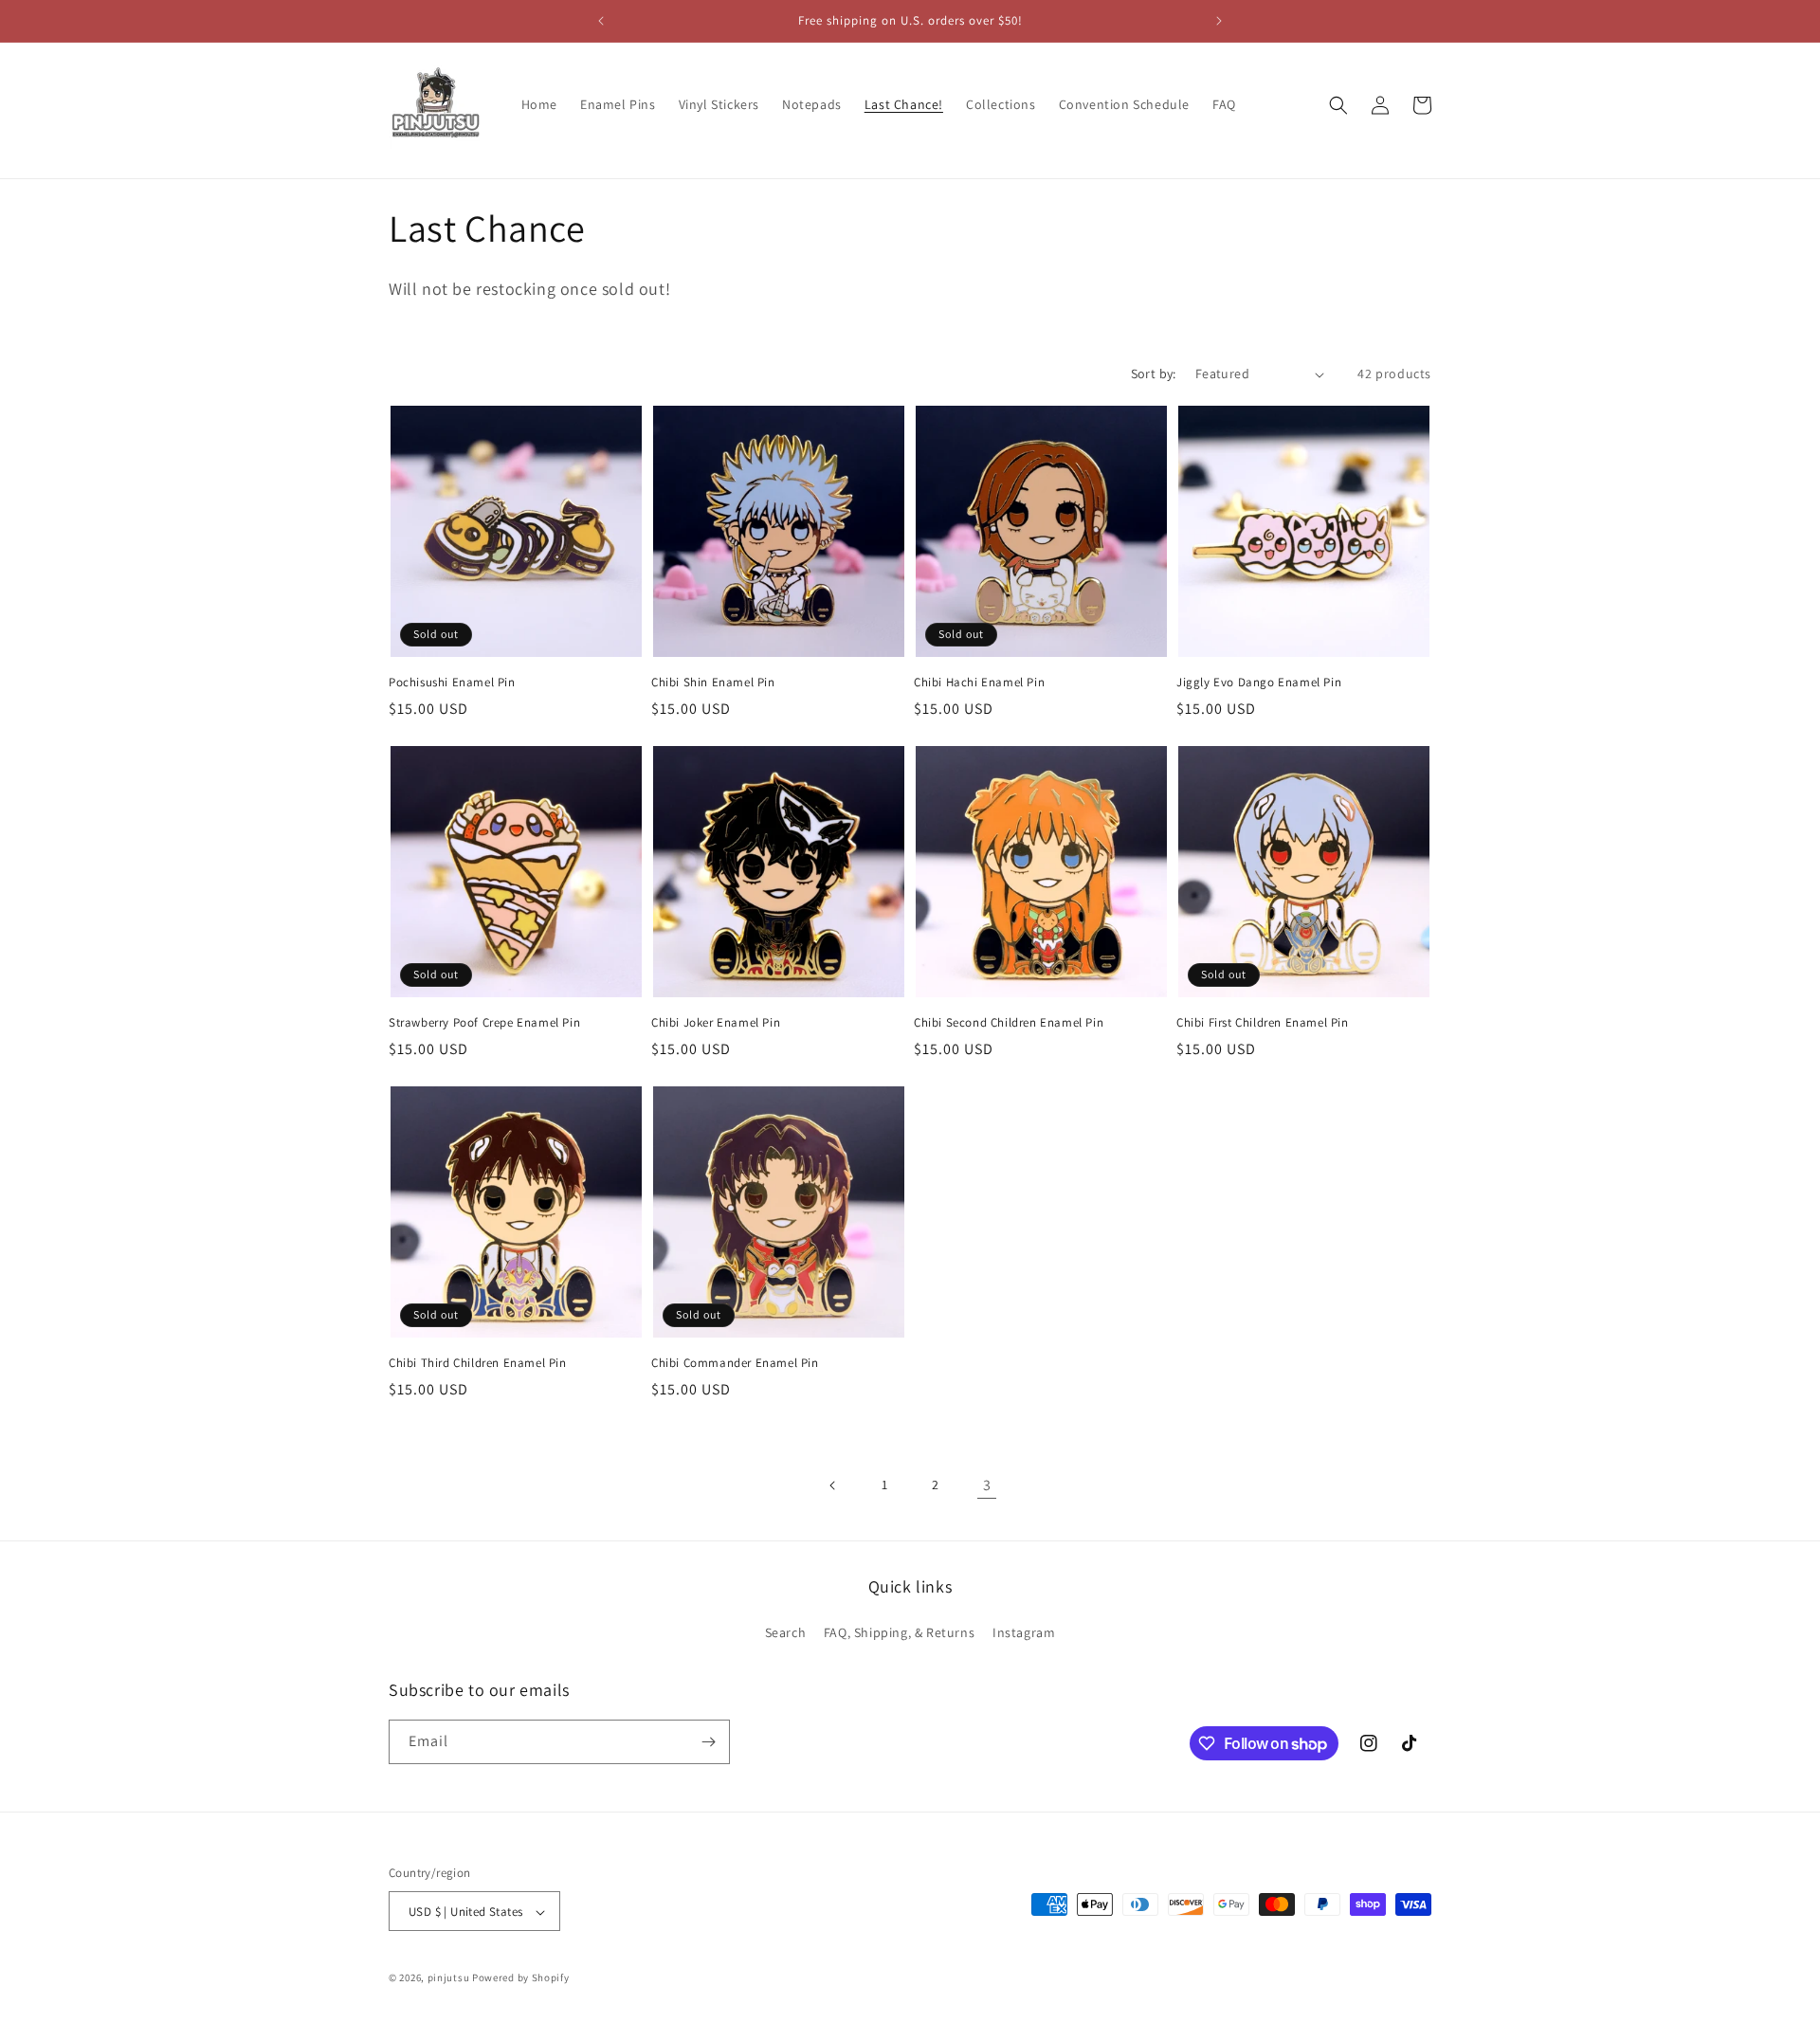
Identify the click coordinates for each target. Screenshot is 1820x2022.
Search (786, 1633)
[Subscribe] (708, 1742)
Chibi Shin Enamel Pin (713, 683)
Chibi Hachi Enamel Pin (979, 683)
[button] (1338, 105)
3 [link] (987, 1485)
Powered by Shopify (521, 1978)
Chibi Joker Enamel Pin (716, 1023)
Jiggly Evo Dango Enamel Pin (1259, 683)
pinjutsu (449, 1978)
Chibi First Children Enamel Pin (1263, 1023)
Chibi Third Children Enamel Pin (478, 1363)
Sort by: (1154, 373)
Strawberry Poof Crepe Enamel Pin (484, 1023)
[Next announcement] (1219, 21)
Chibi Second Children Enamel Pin (1009, 1023)
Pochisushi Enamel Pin (452, 683)
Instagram (1024, 1633)
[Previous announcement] (601, 21)
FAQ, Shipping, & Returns (899, 1633)
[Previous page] (833, 1485)
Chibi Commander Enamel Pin (735, 1363)
